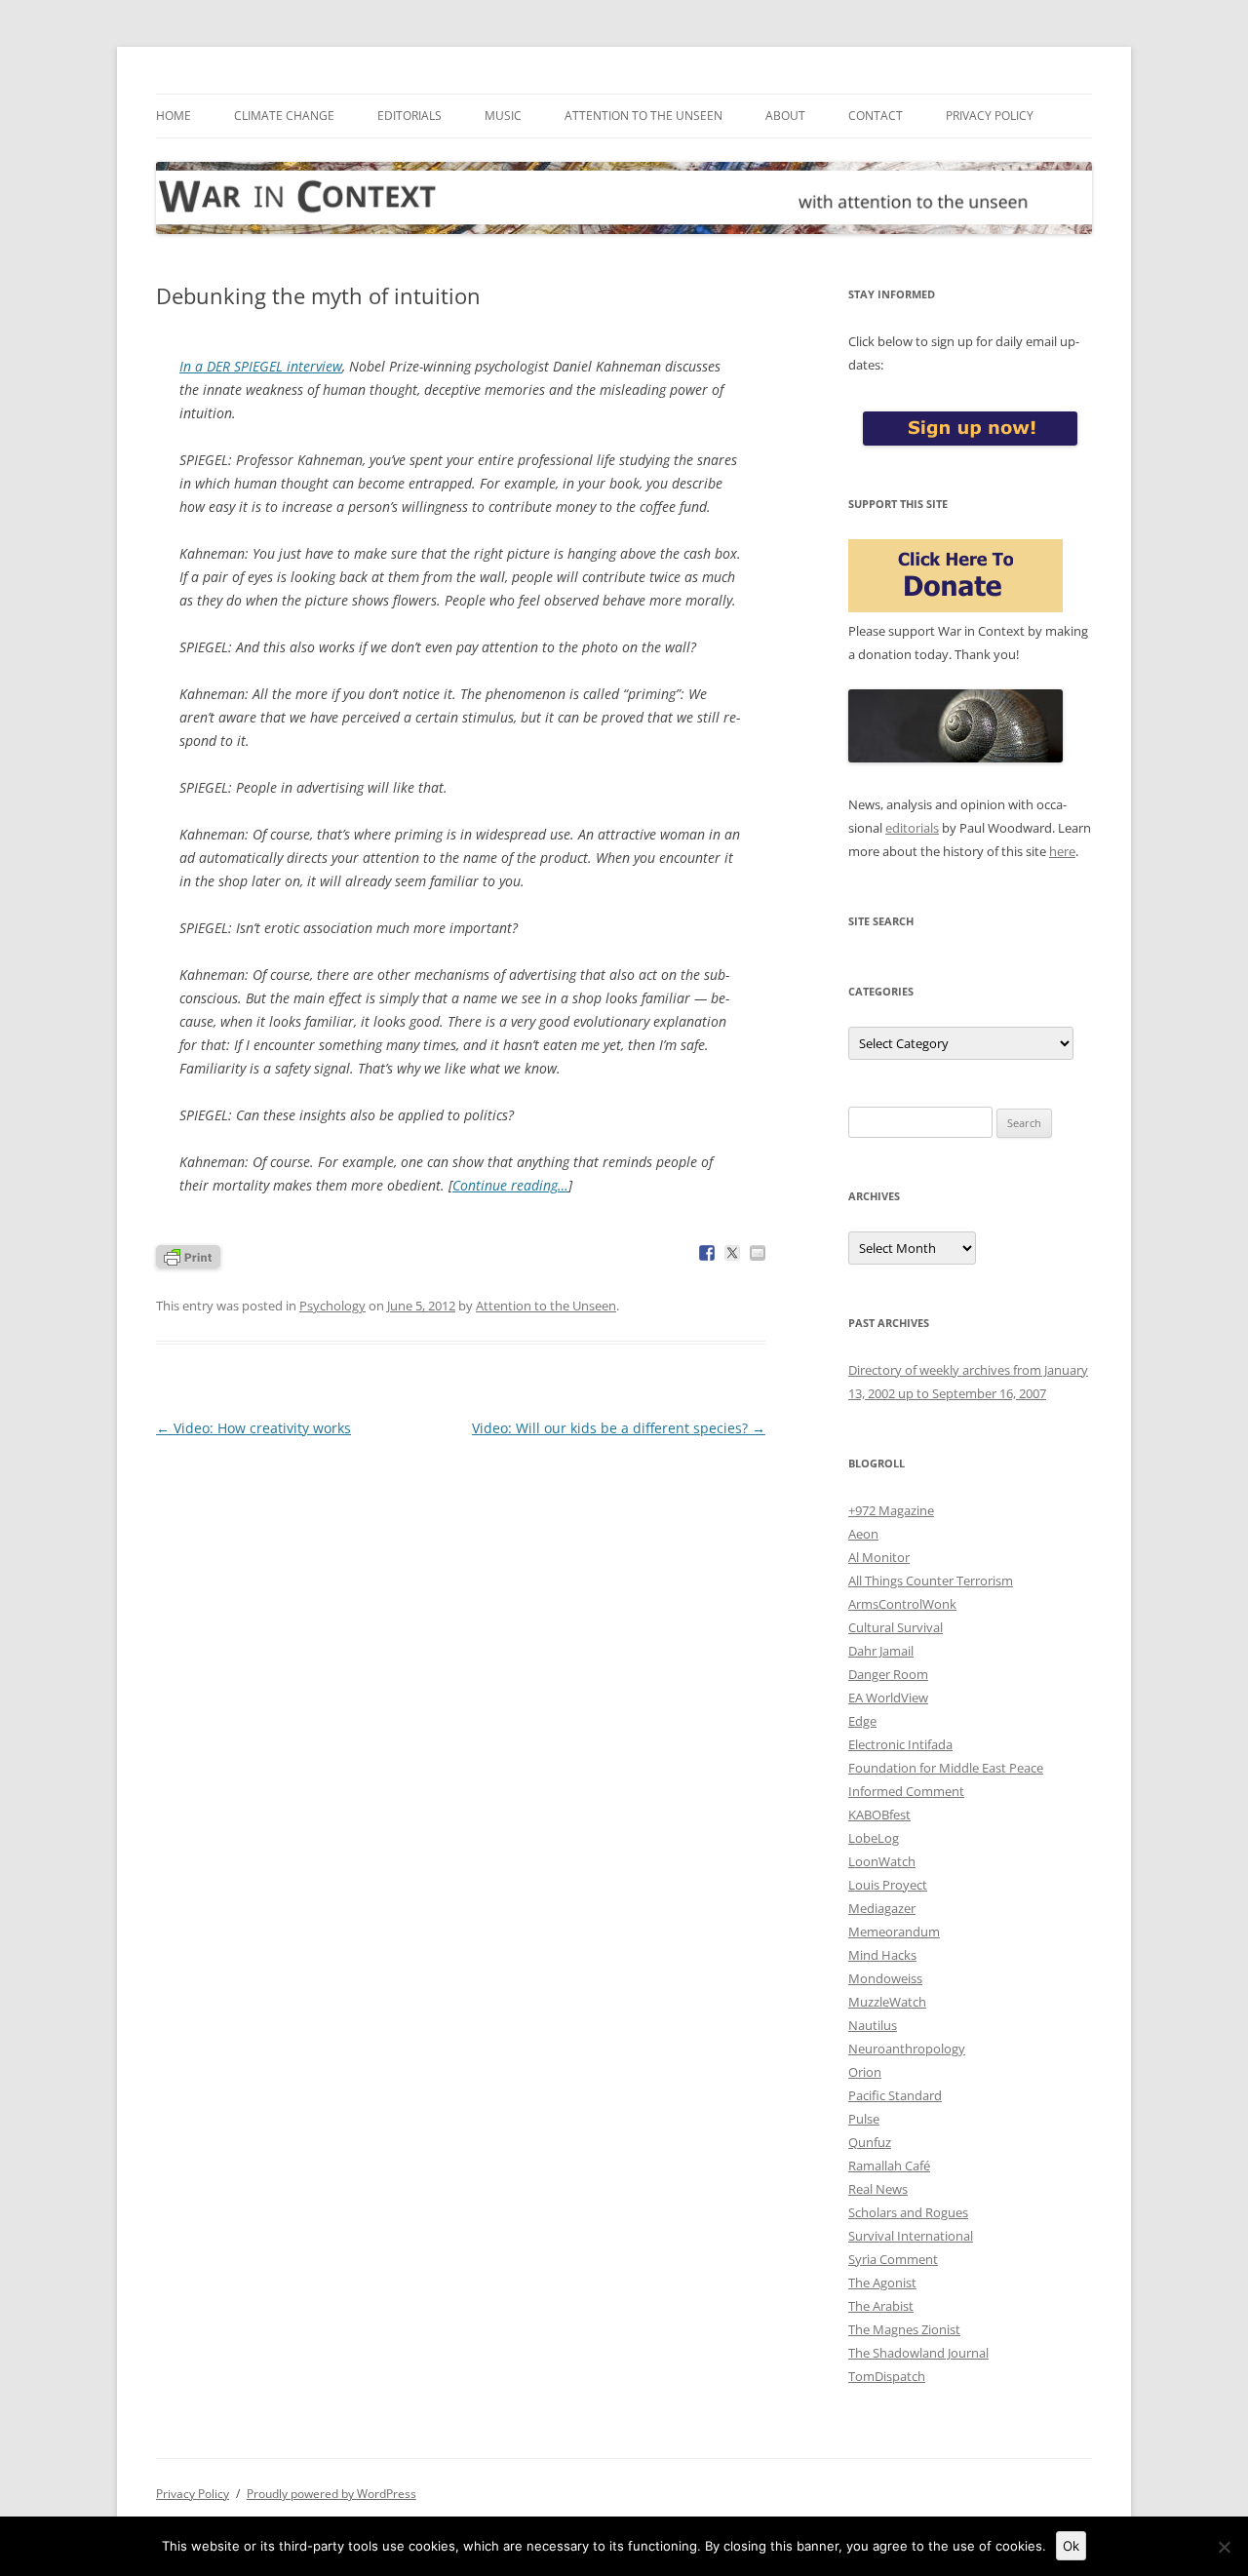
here (1062, 851)
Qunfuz (870, 2142)
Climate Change (284, 116)
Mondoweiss (885, 1978)
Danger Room (888, 1674)
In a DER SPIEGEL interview (261, 366)
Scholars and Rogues (908, 2212)
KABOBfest (879, 1815)
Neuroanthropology (907, 2049)
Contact (876, 116)
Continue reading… (510, 1185)
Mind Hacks (882, 1955)
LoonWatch (882, 1861)
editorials (912, 828)
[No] (1224, 2547)
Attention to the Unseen (643, 116)
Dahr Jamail (881, 1651)
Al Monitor (879, 1557)
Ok (1071, 2546)
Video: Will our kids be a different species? (619, 1428)
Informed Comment (906, 1791)
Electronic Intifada (900, 1744)
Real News (878, 2189)
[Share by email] (758, 1253)
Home (174, 116)
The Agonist (882, 2283)
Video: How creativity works (253, 1428)
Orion (865, 2072)
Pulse (864, 2119)
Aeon (863, 1534)
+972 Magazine (891, 1510)
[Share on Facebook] (707, 1253)
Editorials (409, 116)
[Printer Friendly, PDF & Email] (188, 1255)
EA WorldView (888, 1698)
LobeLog (874, 1838)
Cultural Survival (896, 1627)
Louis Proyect (888, 1885)
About (785, 116)
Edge (862, 1721)
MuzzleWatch (887, 2002)
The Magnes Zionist (904, 2329)
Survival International (911, 2236)
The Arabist (881, 2306)
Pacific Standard (895, 2095)
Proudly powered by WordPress (331, 2494)
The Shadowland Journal (918, 2353)
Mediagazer (882, 1908)
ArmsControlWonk (902, 1604)
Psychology (332, 1306)
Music (503, 116)
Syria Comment (893, 2259)
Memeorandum (894, 1932)
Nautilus (873, 2025)
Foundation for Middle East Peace (946, 1768)
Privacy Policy (990, 116)
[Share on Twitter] (732, 1253)
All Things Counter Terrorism (931, 1581)
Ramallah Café (889, 2166)
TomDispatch (887, 2376)
